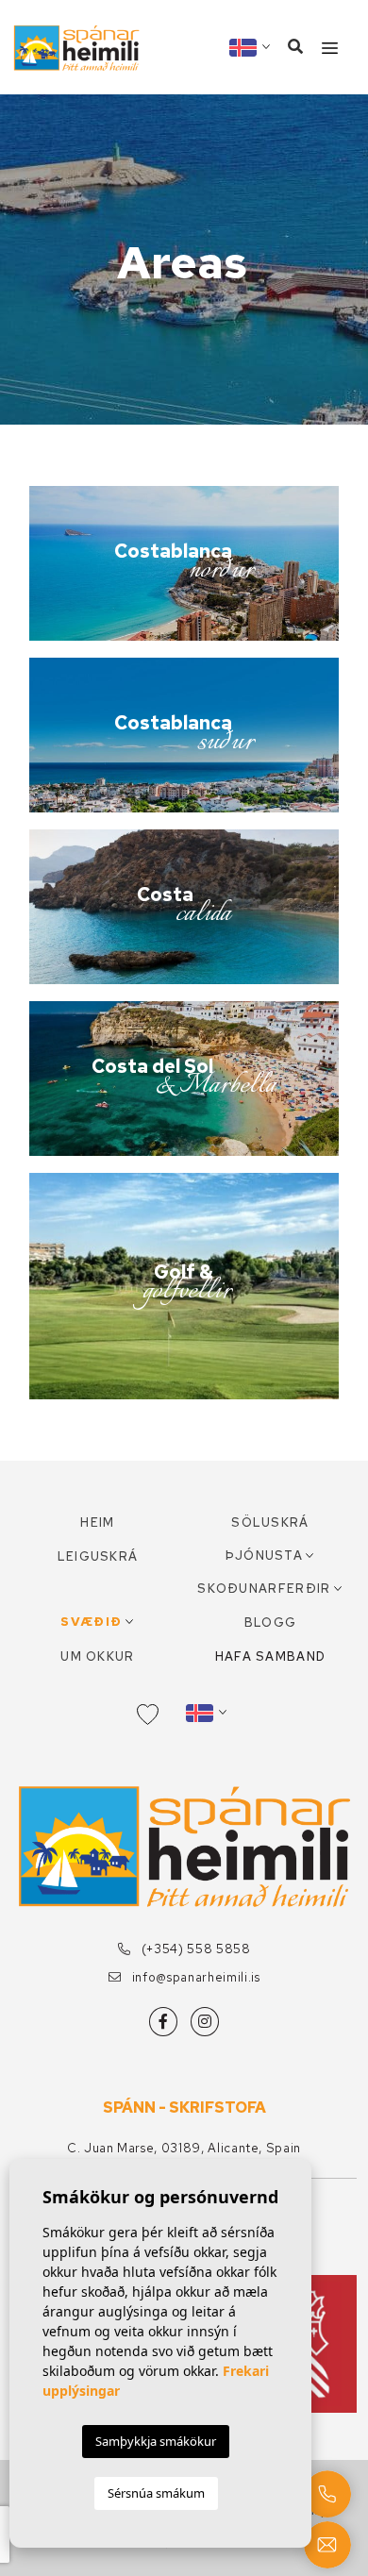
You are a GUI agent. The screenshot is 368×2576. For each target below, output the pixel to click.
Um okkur (97, 1656)
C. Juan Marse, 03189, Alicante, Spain (184, 2148)
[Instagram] (205, 2022)
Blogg (271, 1623)
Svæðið (91, 1622)
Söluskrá (270, 1522)
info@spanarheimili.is (194, 1977)
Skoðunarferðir (264, 1589)
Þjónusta (264, 1556)
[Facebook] (163, 2022)
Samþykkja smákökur (156, 2441)
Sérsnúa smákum (156, 2493)
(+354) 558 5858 (194, 1949)
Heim (97, 1522)
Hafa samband (271, 1656)
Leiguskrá (98, 1556)
